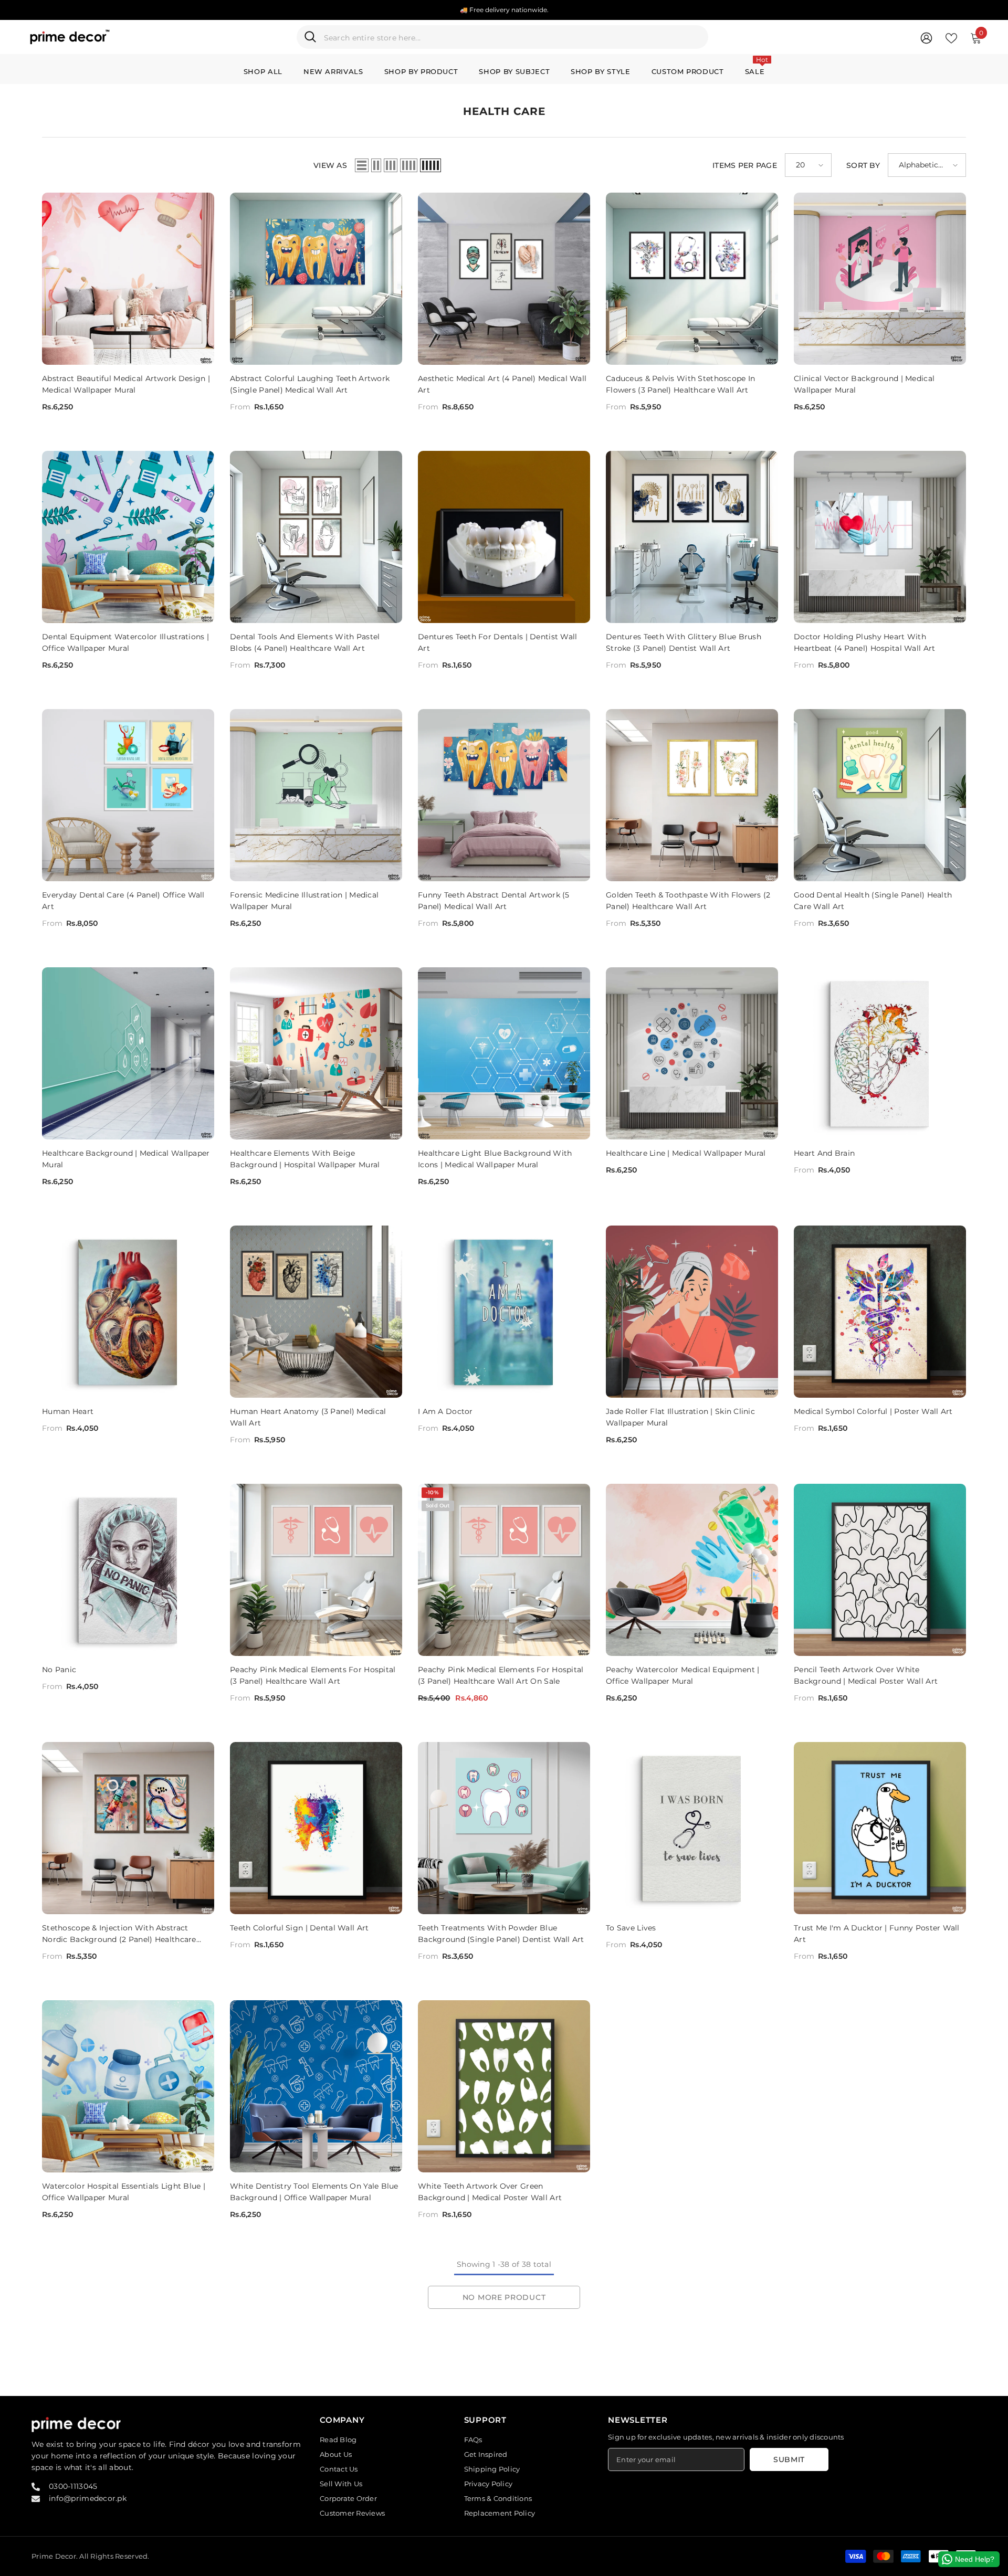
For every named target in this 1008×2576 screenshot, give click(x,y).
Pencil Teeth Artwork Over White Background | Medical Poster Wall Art (866, 1675)
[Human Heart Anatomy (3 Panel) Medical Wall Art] (316, 1312)
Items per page (745, 165)
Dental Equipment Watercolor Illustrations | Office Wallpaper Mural (125, 642)
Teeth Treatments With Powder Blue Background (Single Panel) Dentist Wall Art (501, 1934)
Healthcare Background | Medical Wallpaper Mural (126, 1159)
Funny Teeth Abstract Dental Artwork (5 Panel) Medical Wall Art (494, 901)
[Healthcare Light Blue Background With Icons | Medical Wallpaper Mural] (504, 1053)
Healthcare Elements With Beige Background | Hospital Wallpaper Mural (305, 1159)
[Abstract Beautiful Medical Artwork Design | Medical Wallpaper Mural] (128, 279)
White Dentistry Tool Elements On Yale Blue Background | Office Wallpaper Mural (314, 2192)
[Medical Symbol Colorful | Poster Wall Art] (880, 1312)
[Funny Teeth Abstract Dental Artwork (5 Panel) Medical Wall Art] (504, 795)
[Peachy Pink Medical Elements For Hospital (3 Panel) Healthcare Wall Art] (316, 1570)
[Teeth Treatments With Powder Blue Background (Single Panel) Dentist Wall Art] (504, 1828)
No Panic (59, 1670)
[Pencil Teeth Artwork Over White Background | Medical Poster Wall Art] (880, 1570)
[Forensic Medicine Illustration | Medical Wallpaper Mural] (316, 795)
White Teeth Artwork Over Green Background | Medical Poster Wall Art (490, 2192)
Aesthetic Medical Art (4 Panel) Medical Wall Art (502, 384)
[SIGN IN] (926, 38)
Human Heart (68, 1411)
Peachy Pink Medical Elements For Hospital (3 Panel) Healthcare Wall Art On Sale (501, 1675)
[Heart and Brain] (880, 1053)
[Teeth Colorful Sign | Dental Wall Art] (316, 1828)
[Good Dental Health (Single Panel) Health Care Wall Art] (880, 795)
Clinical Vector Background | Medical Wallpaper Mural (864, 384)
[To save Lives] (692, 1828)
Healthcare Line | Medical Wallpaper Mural (686, 1153)
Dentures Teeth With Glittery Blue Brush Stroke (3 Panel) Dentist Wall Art (684, 642)
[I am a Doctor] (504, 1312)
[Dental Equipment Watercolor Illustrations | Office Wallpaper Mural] (128, 537)
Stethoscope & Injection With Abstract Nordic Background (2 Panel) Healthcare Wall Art (119, 1934)
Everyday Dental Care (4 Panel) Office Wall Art (123, 901)
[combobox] (512, 37)
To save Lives (631, 1928)
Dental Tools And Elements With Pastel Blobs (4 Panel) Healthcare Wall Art (305, 642)
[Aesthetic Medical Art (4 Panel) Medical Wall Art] (504, 279)
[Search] (503, 37)
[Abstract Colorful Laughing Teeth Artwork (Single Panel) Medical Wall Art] (316, 279)
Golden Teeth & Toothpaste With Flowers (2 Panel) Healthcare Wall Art (688, 901)
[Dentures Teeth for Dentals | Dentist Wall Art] (504, 537)
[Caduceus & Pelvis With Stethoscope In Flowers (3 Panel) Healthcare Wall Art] (692, 279)
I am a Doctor (445, 1411)
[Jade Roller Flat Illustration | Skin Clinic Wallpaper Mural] (692, 1312)
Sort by (863, 165)
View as (330, 165)
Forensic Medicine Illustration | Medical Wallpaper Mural (304, 901)
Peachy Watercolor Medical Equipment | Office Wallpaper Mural (682, 1675)
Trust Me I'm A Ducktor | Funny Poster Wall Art (877, 1934)
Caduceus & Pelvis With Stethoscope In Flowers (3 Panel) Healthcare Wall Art (680, 384)
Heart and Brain (824, 1153)
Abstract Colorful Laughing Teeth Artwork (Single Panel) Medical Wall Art (310, 384)
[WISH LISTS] (951, 37)
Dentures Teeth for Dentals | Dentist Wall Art (497, 642)
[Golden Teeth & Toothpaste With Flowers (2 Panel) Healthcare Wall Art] (692, 795)
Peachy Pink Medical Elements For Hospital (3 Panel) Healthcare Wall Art (313, 1675)
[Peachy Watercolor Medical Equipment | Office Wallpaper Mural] (692, 1570)
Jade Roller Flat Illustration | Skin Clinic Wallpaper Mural (680, 1417)
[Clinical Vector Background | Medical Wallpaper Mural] (880, 279)
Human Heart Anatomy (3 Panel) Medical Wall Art (308, 1417)
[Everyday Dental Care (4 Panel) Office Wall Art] (128, 795)
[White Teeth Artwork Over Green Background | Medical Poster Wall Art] (504, 2086)
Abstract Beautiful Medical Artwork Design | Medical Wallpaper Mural (126, 384)
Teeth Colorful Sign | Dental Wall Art (299, 1928)
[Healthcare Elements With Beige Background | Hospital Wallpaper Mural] (316, 1053)
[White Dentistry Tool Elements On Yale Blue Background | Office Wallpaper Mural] (316, 2086)
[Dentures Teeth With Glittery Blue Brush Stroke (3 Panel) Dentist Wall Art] (692, 537)
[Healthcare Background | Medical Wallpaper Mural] (128, 1053)
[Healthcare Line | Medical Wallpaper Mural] (692, 1053)
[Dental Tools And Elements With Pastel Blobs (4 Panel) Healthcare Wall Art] (316, 537)
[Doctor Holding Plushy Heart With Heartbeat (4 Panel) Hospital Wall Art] (880, 537)
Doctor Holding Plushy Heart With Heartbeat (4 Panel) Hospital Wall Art (864, 642)
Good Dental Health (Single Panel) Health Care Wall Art (873, 901)
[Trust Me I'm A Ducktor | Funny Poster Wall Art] (880, 1828)
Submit (789, 2459)
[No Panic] (128, 1570)
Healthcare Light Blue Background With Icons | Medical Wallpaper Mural (495, 1159)
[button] (362, 165)
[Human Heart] (128, 1312)
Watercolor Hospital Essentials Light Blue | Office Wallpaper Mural (124, 2192)
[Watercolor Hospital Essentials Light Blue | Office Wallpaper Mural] (128, 2086)
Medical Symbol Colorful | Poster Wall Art (873, 1411)
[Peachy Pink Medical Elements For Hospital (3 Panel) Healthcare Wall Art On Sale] (504, 1570)
